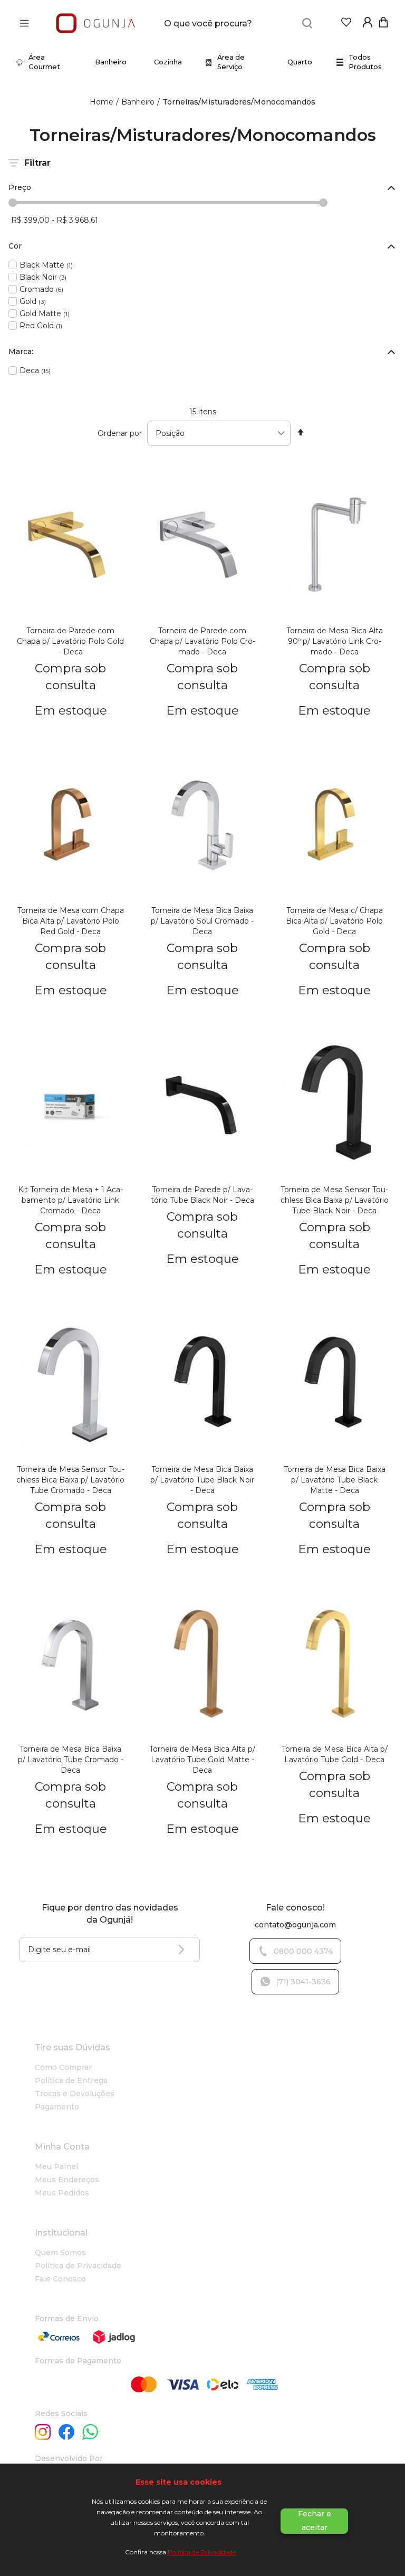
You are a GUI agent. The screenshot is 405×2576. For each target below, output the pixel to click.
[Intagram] (43, 2433)
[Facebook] (66, 2433)
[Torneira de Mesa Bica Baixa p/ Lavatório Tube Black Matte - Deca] (334, 1385)
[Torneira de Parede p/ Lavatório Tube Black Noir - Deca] (202, 1106)
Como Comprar (63, 2067)
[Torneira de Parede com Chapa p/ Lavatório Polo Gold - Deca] (71, 546)
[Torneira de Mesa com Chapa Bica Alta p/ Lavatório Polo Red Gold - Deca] (71, 826)
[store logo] (95, 23)
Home (102, 102)
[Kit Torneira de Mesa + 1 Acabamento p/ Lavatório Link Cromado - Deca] (71, 1106)
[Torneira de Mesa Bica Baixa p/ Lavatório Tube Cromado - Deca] (71, 1665)
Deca (35, 370)
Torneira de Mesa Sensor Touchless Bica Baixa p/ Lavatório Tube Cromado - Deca (70, 1480)
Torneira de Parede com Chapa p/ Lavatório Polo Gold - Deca (70, 641)
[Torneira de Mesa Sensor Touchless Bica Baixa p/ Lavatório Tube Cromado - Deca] (71, 1385)
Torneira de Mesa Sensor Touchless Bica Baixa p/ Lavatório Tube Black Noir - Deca (335, 1200)
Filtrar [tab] (37, 163)
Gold (33, 301)
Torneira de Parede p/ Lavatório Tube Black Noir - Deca (202, 1195)
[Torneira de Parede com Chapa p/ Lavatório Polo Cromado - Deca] (202, 546)
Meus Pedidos (62, 2193)
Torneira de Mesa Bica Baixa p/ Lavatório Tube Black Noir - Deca (202, 1480)
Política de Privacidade (202, 2552)
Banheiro (138, 102)
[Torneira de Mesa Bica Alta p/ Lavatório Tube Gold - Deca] (334, 1665)
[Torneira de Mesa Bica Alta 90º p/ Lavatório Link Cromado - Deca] (334, 546)
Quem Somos (60, 2252)
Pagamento (57, 2107)
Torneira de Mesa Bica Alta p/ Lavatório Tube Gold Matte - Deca (202, 1760)
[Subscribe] (184, 1950)
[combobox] (241, 23)
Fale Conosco (60, 2279)
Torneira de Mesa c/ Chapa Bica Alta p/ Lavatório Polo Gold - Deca (334, 921)
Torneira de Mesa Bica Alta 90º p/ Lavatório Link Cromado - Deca (335, 641)
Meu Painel (56, 2166)
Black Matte (46, 265)
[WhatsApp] (90, 2433)
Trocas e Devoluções (75, 2094)
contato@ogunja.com (295, 1925)
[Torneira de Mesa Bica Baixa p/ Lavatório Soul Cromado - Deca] (202, 826)
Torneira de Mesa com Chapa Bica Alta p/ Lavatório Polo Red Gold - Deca (71, 921)
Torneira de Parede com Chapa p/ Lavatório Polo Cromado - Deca (202, 641)
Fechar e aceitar (315, 2521)
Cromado (41, 289)
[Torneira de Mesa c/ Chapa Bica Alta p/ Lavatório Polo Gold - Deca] (334, 826)
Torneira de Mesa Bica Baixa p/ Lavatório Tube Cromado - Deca (71, 1760)
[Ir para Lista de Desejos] (346, 25)
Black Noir (43, 277)
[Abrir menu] (27, 23)
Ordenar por (120, 433)
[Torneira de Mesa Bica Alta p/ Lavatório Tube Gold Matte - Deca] (202, 1665)
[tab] (202, 188)
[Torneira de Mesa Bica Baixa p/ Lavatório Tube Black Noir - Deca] (202, 1385)
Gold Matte (45, 313)
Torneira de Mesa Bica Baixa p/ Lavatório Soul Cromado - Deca (202, 921)
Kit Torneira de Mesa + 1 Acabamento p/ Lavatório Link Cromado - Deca (70, 1200)
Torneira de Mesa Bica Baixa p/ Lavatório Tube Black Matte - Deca (335, 1480)
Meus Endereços (67, 2180)
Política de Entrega (71, 2080)
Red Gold (41, 325)
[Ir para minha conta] (368, 25)
